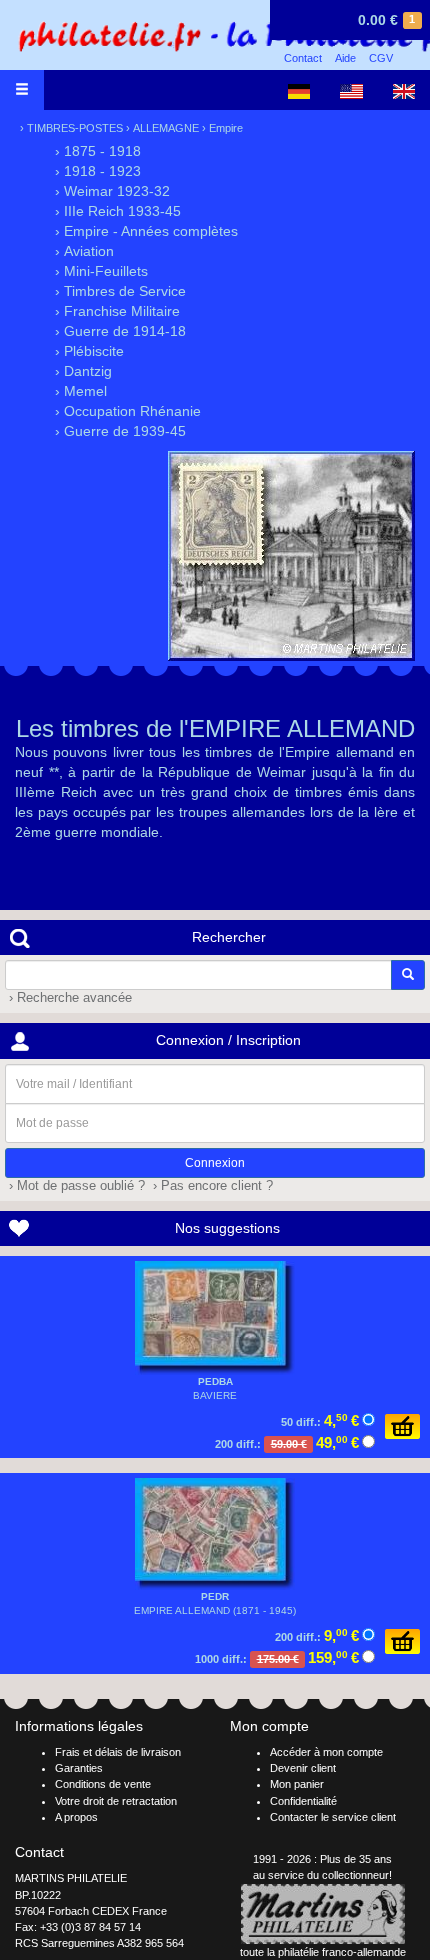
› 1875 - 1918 (98, 151)
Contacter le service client (333, 1817)
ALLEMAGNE (166, 128)
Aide (345, 58)
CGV (381, 58)
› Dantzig (83, 371)
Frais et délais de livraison (118, 1752)
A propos (76, 1817)
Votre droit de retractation (116, 1801)
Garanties (79, 1768)
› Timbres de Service (120, 291)
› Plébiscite (89, 351)
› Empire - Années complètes (146, 231)
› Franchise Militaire (117, 311)
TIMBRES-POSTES (75, 128)
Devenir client (303, 1768)
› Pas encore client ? (211, 1186)
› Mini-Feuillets (101, 271)
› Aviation (84, 251)
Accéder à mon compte (326, 1752)
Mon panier (297, 1784)
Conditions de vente (103, 1784)
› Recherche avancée (68, 998)
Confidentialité (303, 1801)
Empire (226, 128)
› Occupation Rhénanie (128, 411)
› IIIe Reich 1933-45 (118, 211)
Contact (303, 58)
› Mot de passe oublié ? (75, 1186)
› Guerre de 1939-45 (120, 431)
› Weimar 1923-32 (112, 191)
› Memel (81, 391)
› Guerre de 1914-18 (120, 331)
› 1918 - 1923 (98, 171)
